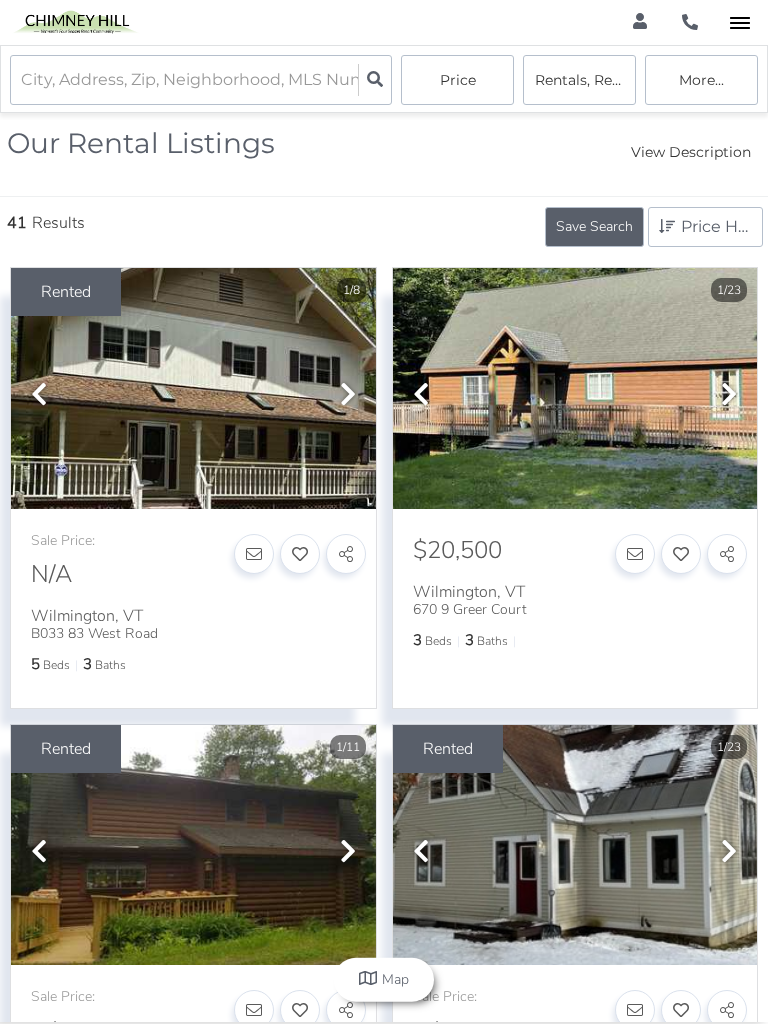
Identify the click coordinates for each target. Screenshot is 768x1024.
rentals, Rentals (585, 80)
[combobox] (23, 80)
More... (701, 80)
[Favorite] (300, 554)
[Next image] (348, 396)
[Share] (346, 554)
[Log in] (639, 22)
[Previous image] (39, 396)
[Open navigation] (739, 23)
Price (458, 80)
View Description (691, 152)
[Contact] (254, 554)
